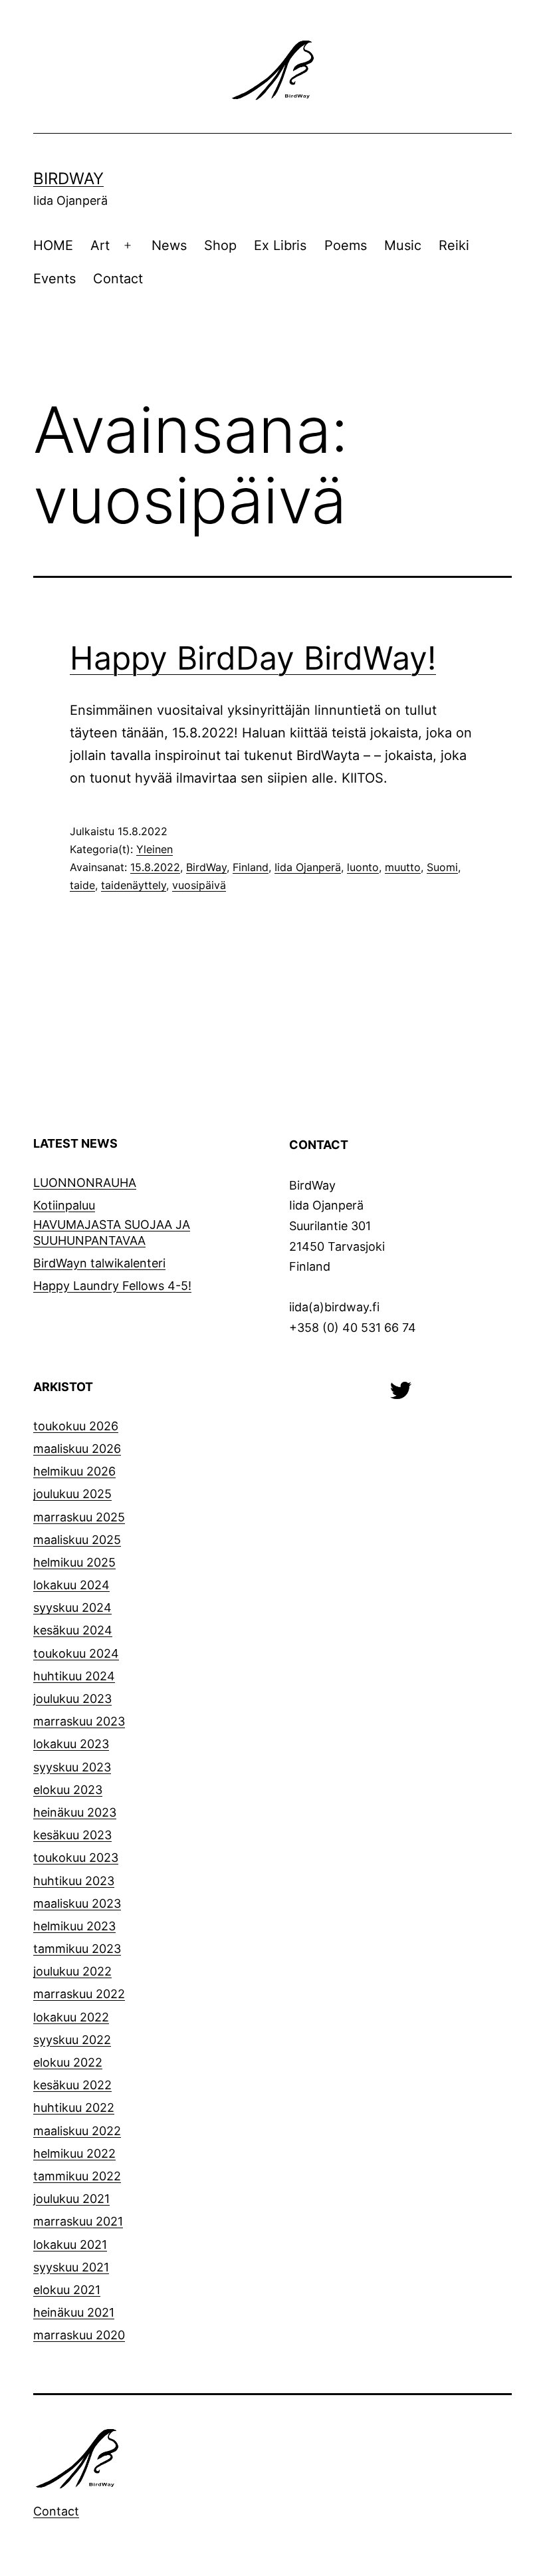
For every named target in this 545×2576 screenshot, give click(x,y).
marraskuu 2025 (79, 1517)
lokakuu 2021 (70, 2245)
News (169, 245)
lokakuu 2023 (71, 1744)
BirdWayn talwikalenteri (99, 1263)
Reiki (454, 245)
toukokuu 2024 (76, 1653)
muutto (403, 867)
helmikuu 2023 (74, 1926)
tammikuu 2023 (77, 1949)
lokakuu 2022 (71, 2017)
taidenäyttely (134, 885)
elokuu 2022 (68, 2062)
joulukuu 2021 (71, 2199)
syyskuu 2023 (72, 1767)
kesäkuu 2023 (72, 1835)
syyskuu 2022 (72, 2040)
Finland (251, 867)
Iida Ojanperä (308, 867)
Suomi (442, 867)
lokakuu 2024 (71, 1585)
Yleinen (155, 849)
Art (100, 245)
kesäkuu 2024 (73, 1630)
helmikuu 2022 (74, 2153)
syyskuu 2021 (71, 2267)
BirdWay (68, 179)
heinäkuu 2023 (75, 1812)
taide (82, 885)
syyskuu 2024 (72, 1608)
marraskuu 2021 (78, 2221)
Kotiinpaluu (64, 1205)
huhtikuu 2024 (74, 1676)
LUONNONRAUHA (85, 1183)
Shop (220, 245)
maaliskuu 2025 (77, 1540)
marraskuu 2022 (79, 1994)
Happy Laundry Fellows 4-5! (112, 1286)
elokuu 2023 (68, 1790)
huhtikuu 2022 (74, 2108)
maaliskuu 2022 (77, 2131)
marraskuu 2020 (79, 2335)
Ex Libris (280, 245)
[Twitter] (401, 1389)
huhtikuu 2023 (74, 1881)
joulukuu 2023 (72, 1699)
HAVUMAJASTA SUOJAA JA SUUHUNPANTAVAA (112, 1232)
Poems (346, 245)
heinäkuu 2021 (74, 2312)
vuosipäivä (199, 885)
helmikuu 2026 (74, 1471)
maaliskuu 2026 (77, 1449)
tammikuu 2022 (77, 2176)
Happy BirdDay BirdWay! (253, 658)
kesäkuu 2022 (72, 2085)
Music (403, 245)
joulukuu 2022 (72, 1971)
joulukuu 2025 (72, 1494)
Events (54, 279)
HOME (53, 245)
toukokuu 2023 (76, 1858)
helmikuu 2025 (74, 1562)
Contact (118, 279)
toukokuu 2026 (76, 1426)
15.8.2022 (155, 867)
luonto (363, 867)
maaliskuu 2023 (77, 1903)
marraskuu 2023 (79, 1721)
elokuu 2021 (67, 2290)
